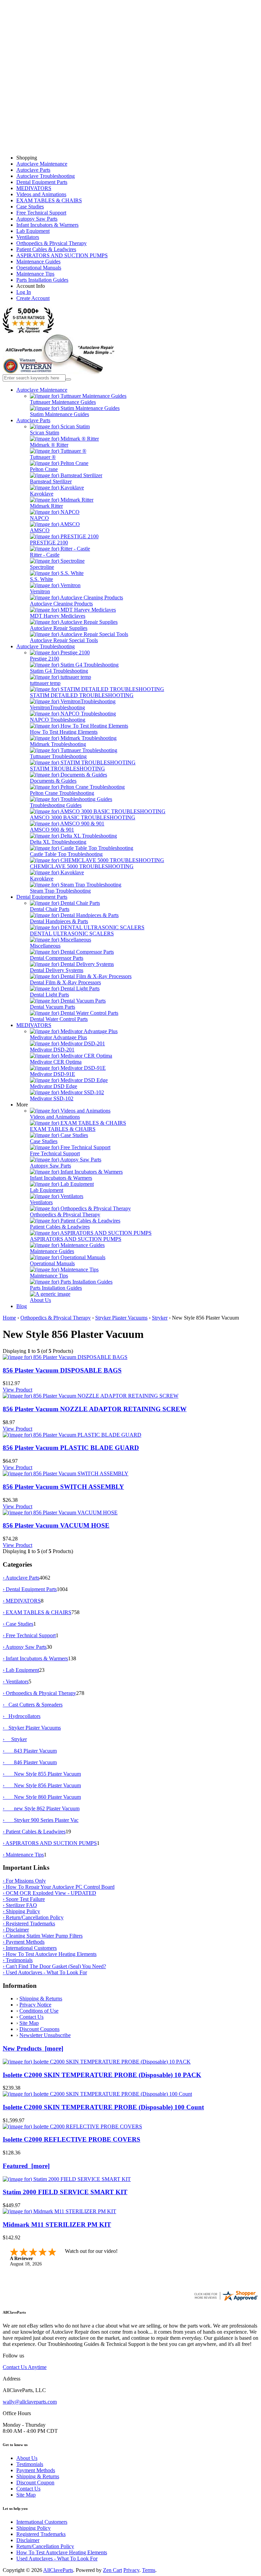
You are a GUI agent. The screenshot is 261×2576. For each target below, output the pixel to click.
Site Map (29, 2023)
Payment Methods (36, 2470)
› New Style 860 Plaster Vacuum (42, 1797)
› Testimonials (18, 1960)
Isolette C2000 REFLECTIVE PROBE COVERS (72, 2139)
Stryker (160, 1318)
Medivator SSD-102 (52, 1098)
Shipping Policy (33, 2528)
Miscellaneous (45, 946)
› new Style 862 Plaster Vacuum (41, 1808)
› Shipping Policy (21, 1911)
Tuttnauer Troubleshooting (58, 756)
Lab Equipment (33, 231)
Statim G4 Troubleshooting (59, 671)
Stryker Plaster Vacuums (121, 1318)
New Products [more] (33, 2048)
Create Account (33, 298)
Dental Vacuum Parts (53, 1007)
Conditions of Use (39, 2011)
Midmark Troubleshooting (58, 744)
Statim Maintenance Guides (59, 414)
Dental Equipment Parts (42, 182)
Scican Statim (45, 433)
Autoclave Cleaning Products (61, 604)
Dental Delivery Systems (57, 970)
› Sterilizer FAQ (20, 1905)
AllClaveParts (58, 2570)
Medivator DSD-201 (52, 1050)
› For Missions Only (24, 1881)
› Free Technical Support (29, 1635)
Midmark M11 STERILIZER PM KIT (57, 2225)
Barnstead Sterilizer (51, 481)
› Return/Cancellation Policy (33, 1917)
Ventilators (28, 237)
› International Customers (30, 1948)
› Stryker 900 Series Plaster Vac (41, 1820)
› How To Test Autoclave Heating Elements (50, 1954)
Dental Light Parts (49, 995)
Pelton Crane (44, 469)
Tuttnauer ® (43, 457)
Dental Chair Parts (50, 909)
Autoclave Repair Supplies (59, 628)
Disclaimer (28, 2540)
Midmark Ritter (46, 506)
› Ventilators (16, 1682)
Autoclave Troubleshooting (46, 176)
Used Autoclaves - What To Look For (57, 2559)
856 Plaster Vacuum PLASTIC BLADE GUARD (71, 1448)
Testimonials (30, 2464)
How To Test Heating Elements (64, 732)
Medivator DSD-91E (53, 1074)
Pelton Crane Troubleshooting (62, 793)
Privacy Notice (35, 2005)
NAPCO (39, 518)
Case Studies (30, 207)
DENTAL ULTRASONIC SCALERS (72, 934)
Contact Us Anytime (25, 2367)
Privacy (131, 2570)
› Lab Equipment (21, 1670)
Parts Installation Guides (42, 280)
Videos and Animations (41, 194)
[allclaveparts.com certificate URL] (226, 2300)
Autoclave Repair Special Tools (64, 640)
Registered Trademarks (41, 2534)
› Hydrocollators (22, 1716)
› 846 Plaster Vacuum (30, 1762)
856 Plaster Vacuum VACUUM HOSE (56, 1525)
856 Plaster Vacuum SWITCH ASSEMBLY (63, 1487)
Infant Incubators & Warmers (47, 225)
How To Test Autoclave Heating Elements (62, 2552)
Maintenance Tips (35, 274)
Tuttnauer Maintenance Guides (63, 402)
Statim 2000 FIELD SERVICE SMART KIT (65, 2192)
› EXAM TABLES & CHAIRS (37, 1612)
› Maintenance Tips (23, 1855)
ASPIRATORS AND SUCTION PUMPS (62, 255)
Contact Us (31, 2017)
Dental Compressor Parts (57, 958)
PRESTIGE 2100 (49, 543)
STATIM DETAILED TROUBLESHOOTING (82, 695)
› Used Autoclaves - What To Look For (45, 1972)
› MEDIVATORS (22, 1601)
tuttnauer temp (45, 683)
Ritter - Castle (45, 555)
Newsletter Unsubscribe (45, 2035)
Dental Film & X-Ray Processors (65, 982)
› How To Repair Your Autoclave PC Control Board (59, 1887)
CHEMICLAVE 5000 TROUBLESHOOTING (82, 866)
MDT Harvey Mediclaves (58, 616)
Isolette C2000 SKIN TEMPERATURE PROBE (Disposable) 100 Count (103, 2107)
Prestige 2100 (45, 659)
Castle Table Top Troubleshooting (66, 854)
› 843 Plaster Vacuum (30, 1751)
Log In (24, 292)
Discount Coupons (39, 2029)
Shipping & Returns (41, 1999)
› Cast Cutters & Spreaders (33, 1705)
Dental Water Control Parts (59, 1019)
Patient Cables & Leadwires (46, 249)
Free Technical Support (41, 213)
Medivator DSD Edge (54, 1086)
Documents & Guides (53, 781)
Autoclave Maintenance (42, 164)
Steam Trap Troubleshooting (60, 891)
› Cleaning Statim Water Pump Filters (43, 1936)
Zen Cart (112, 2570)
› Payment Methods (24, 1942)
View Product (18, 1390)
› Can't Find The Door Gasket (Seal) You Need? (54, 1966)
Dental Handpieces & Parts (59, 921)
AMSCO (40, 530)
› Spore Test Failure (24, 1899)
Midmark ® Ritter (49, 445)
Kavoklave (42, 494)
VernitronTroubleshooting (57, 707)
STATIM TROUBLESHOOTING (67, 769)
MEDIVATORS (34, 188)
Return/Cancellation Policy (45, 2546)
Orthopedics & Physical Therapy (51, 243)
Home (9, 1318)
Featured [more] (26, 2166)
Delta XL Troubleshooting (58, 842)
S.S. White (41, 579)
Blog (22, 1306)
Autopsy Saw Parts (37, 219)
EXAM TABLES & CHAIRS (49, 200)
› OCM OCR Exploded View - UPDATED (49, 1893)
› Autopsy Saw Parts (25, 1647)
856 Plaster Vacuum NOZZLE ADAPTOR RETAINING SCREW (95, 1409)
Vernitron (40, 591)
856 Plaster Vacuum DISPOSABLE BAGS (62, 1370)
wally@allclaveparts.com (30, 2402)
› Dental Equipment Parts (30, 1589)
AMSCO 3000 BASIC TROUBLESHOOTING (83, 817)
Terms (149, 2570)
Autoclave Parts (33, 170)
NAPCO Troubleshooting (58, 720)
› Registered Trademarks (29, 1924)
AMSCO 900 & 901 (52, 830)
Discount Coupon (35, 2482)
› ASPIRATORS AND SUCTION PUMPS (50, 1843)
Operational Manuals (39, 268)
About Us (40, 1300)
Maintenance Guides (38, 262)
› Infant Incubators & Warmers (35, 1658)
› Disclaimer (16, 1930)
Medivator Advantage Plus (58, 1037)
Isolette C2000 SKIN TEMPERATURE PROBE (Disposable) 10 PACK (102, 2075)
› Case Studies (18, 1624)
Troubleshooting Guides (56, 805)
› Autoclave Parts (21, 1578)
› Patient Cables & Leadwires (34, 1832)
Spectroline (42, 567)
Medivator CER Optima (56, 1062)
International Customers (42, 2522)
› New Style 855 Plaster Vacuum (42, 1774)
